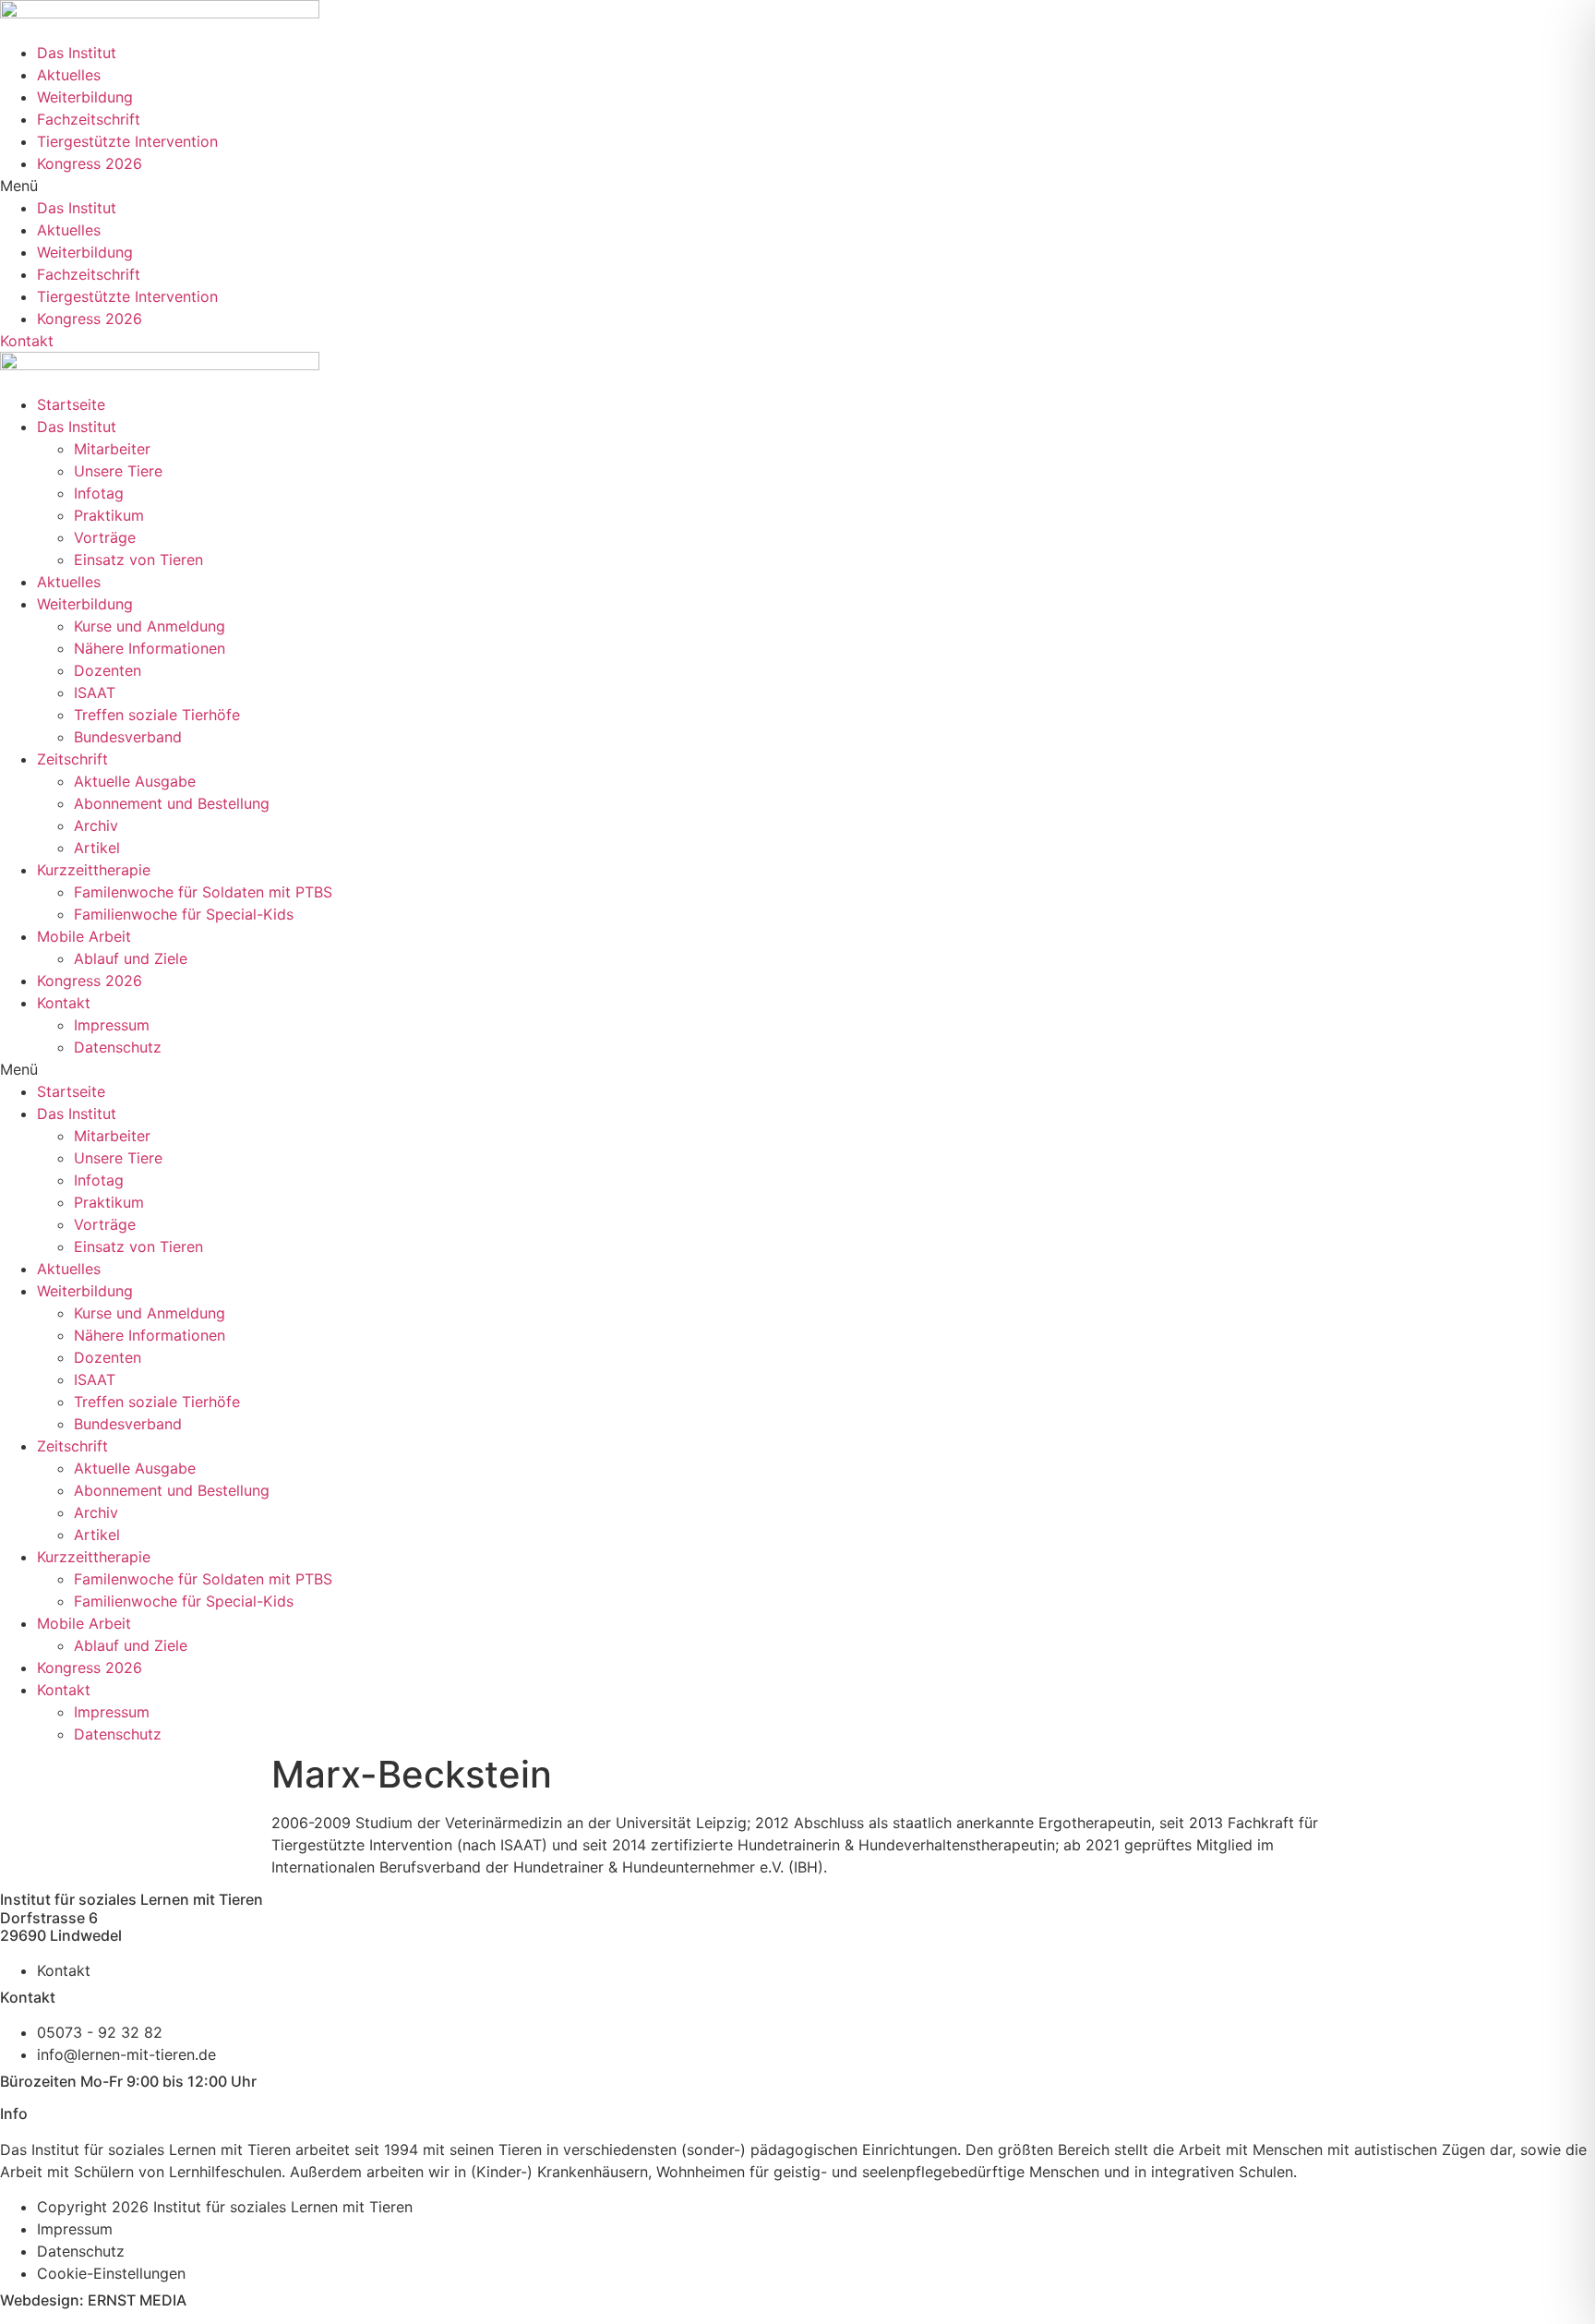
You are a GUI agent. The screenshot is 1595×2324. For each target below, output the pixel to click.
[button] (797, 186)
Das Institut (77, 53)
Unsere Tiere (118, 471)
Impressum (112, 1025)
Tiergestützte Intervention (127, 141)
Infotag (99, 493)
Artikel (97, 848)
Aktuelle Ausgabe (135, 781)
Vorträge (105, 537)
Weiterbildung (85, 97)
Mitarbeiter (112, 449)
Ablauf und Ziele (131, 958)
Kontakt (64, 1003)
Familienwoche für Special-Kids (184, 914)
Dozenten (108, 670)
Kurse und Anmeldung (150, 626)
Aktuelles (69, 75)
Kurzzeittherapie (94, 870)
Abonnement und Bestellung (172, 803)
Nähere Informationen (150, 648)
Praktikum (109, 515)
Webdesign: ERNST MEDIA (93, 2300)
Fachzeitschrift (89, 119)
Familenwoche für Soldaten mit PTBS (203, 892)
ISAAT (95, 692)
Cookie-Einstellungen (111, 2273)
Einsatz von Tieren (138, 560)
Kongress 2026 (90, 163)
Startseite (71, 404)
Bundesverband (128, 737)
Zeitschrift (72, 759)
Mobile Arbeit (84, 936)
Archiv (96, 825)
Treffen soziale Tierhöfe (157, 715)
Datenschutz (118, 1047)
